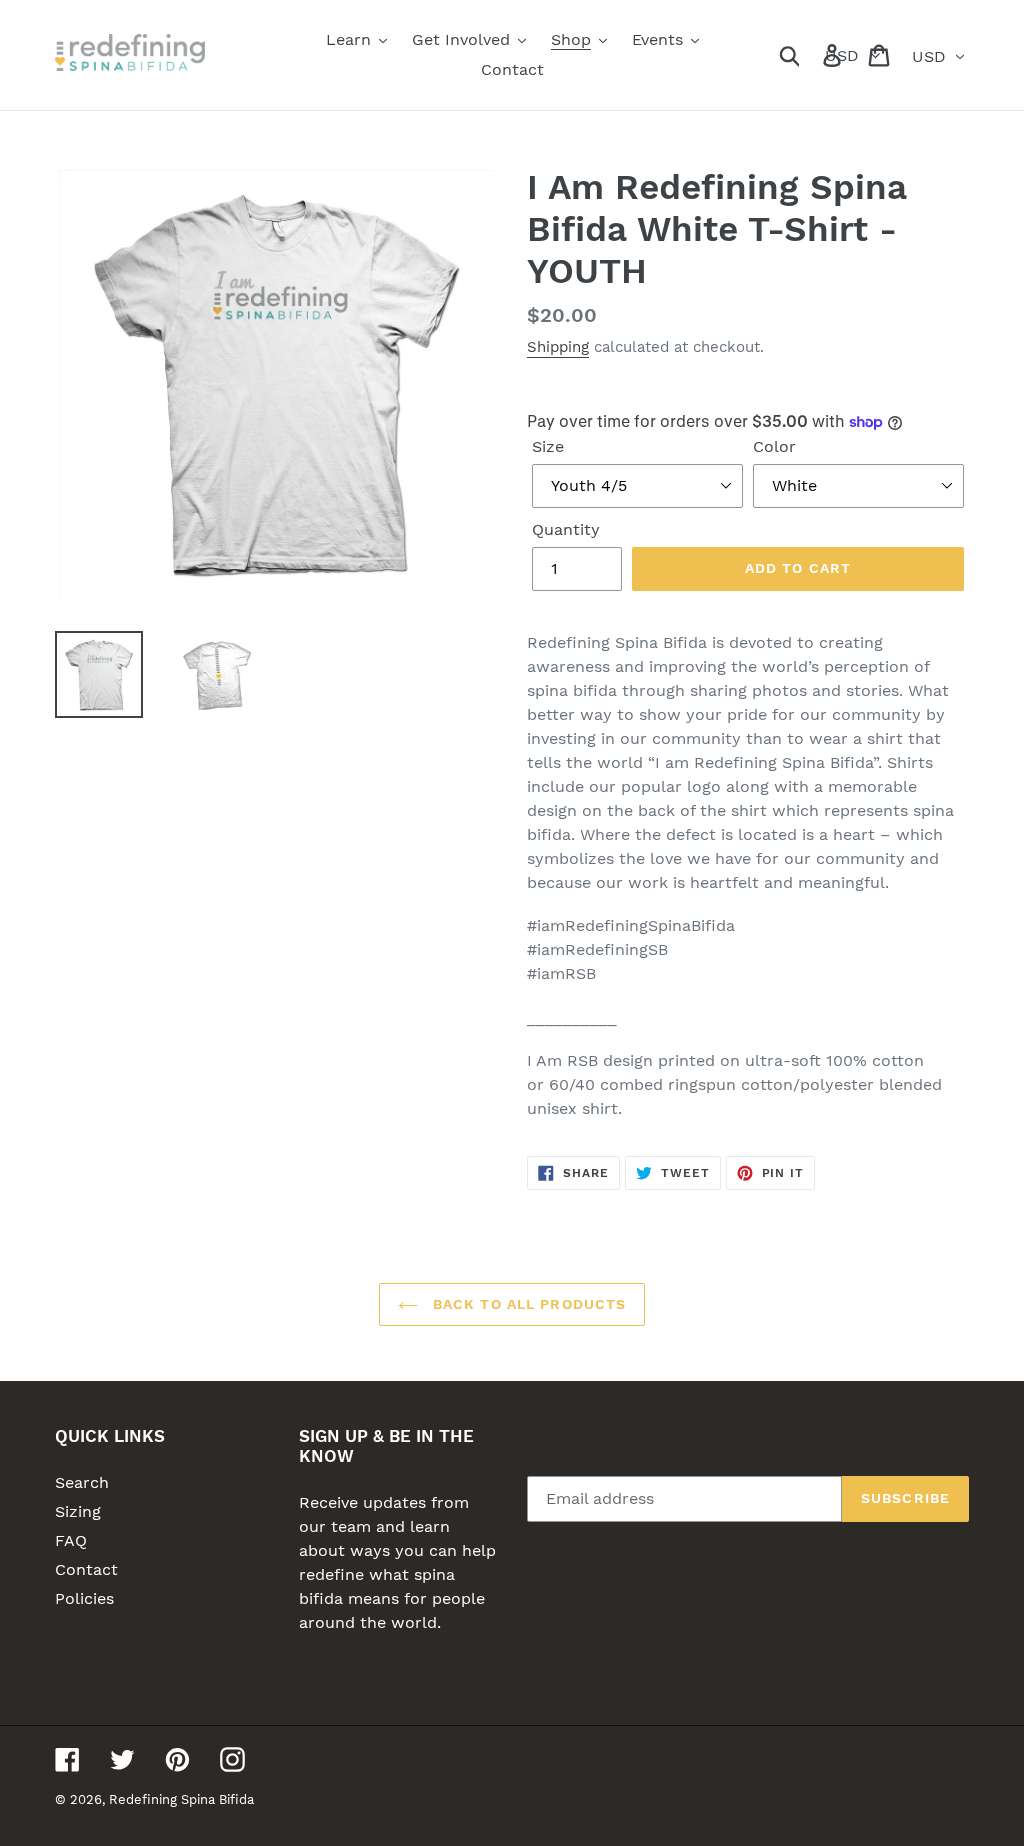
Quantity (566, 529)
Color (774, 446)
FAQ (71, 1540)
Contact (86, 1569)
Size (548, 446)
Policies (84, 1598)
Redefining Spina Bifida (181, 1799)
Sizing (78, 1511)
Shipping (558, 347)
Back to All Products (527, 1304)
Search (82, 1482)
